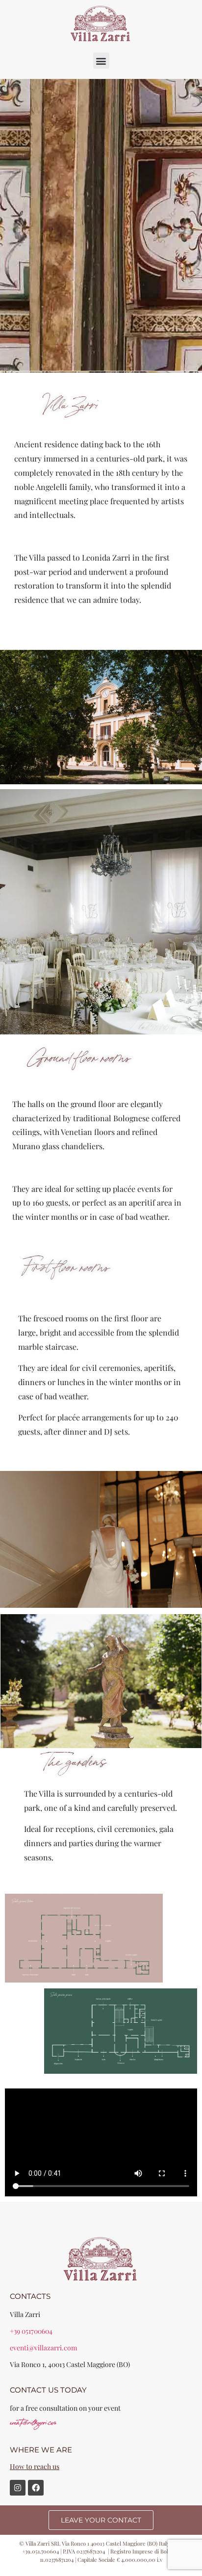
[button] (101, 61)
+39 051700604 (31, 2331)
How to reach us (35, 2466)
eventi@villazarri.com (43, 2348)
